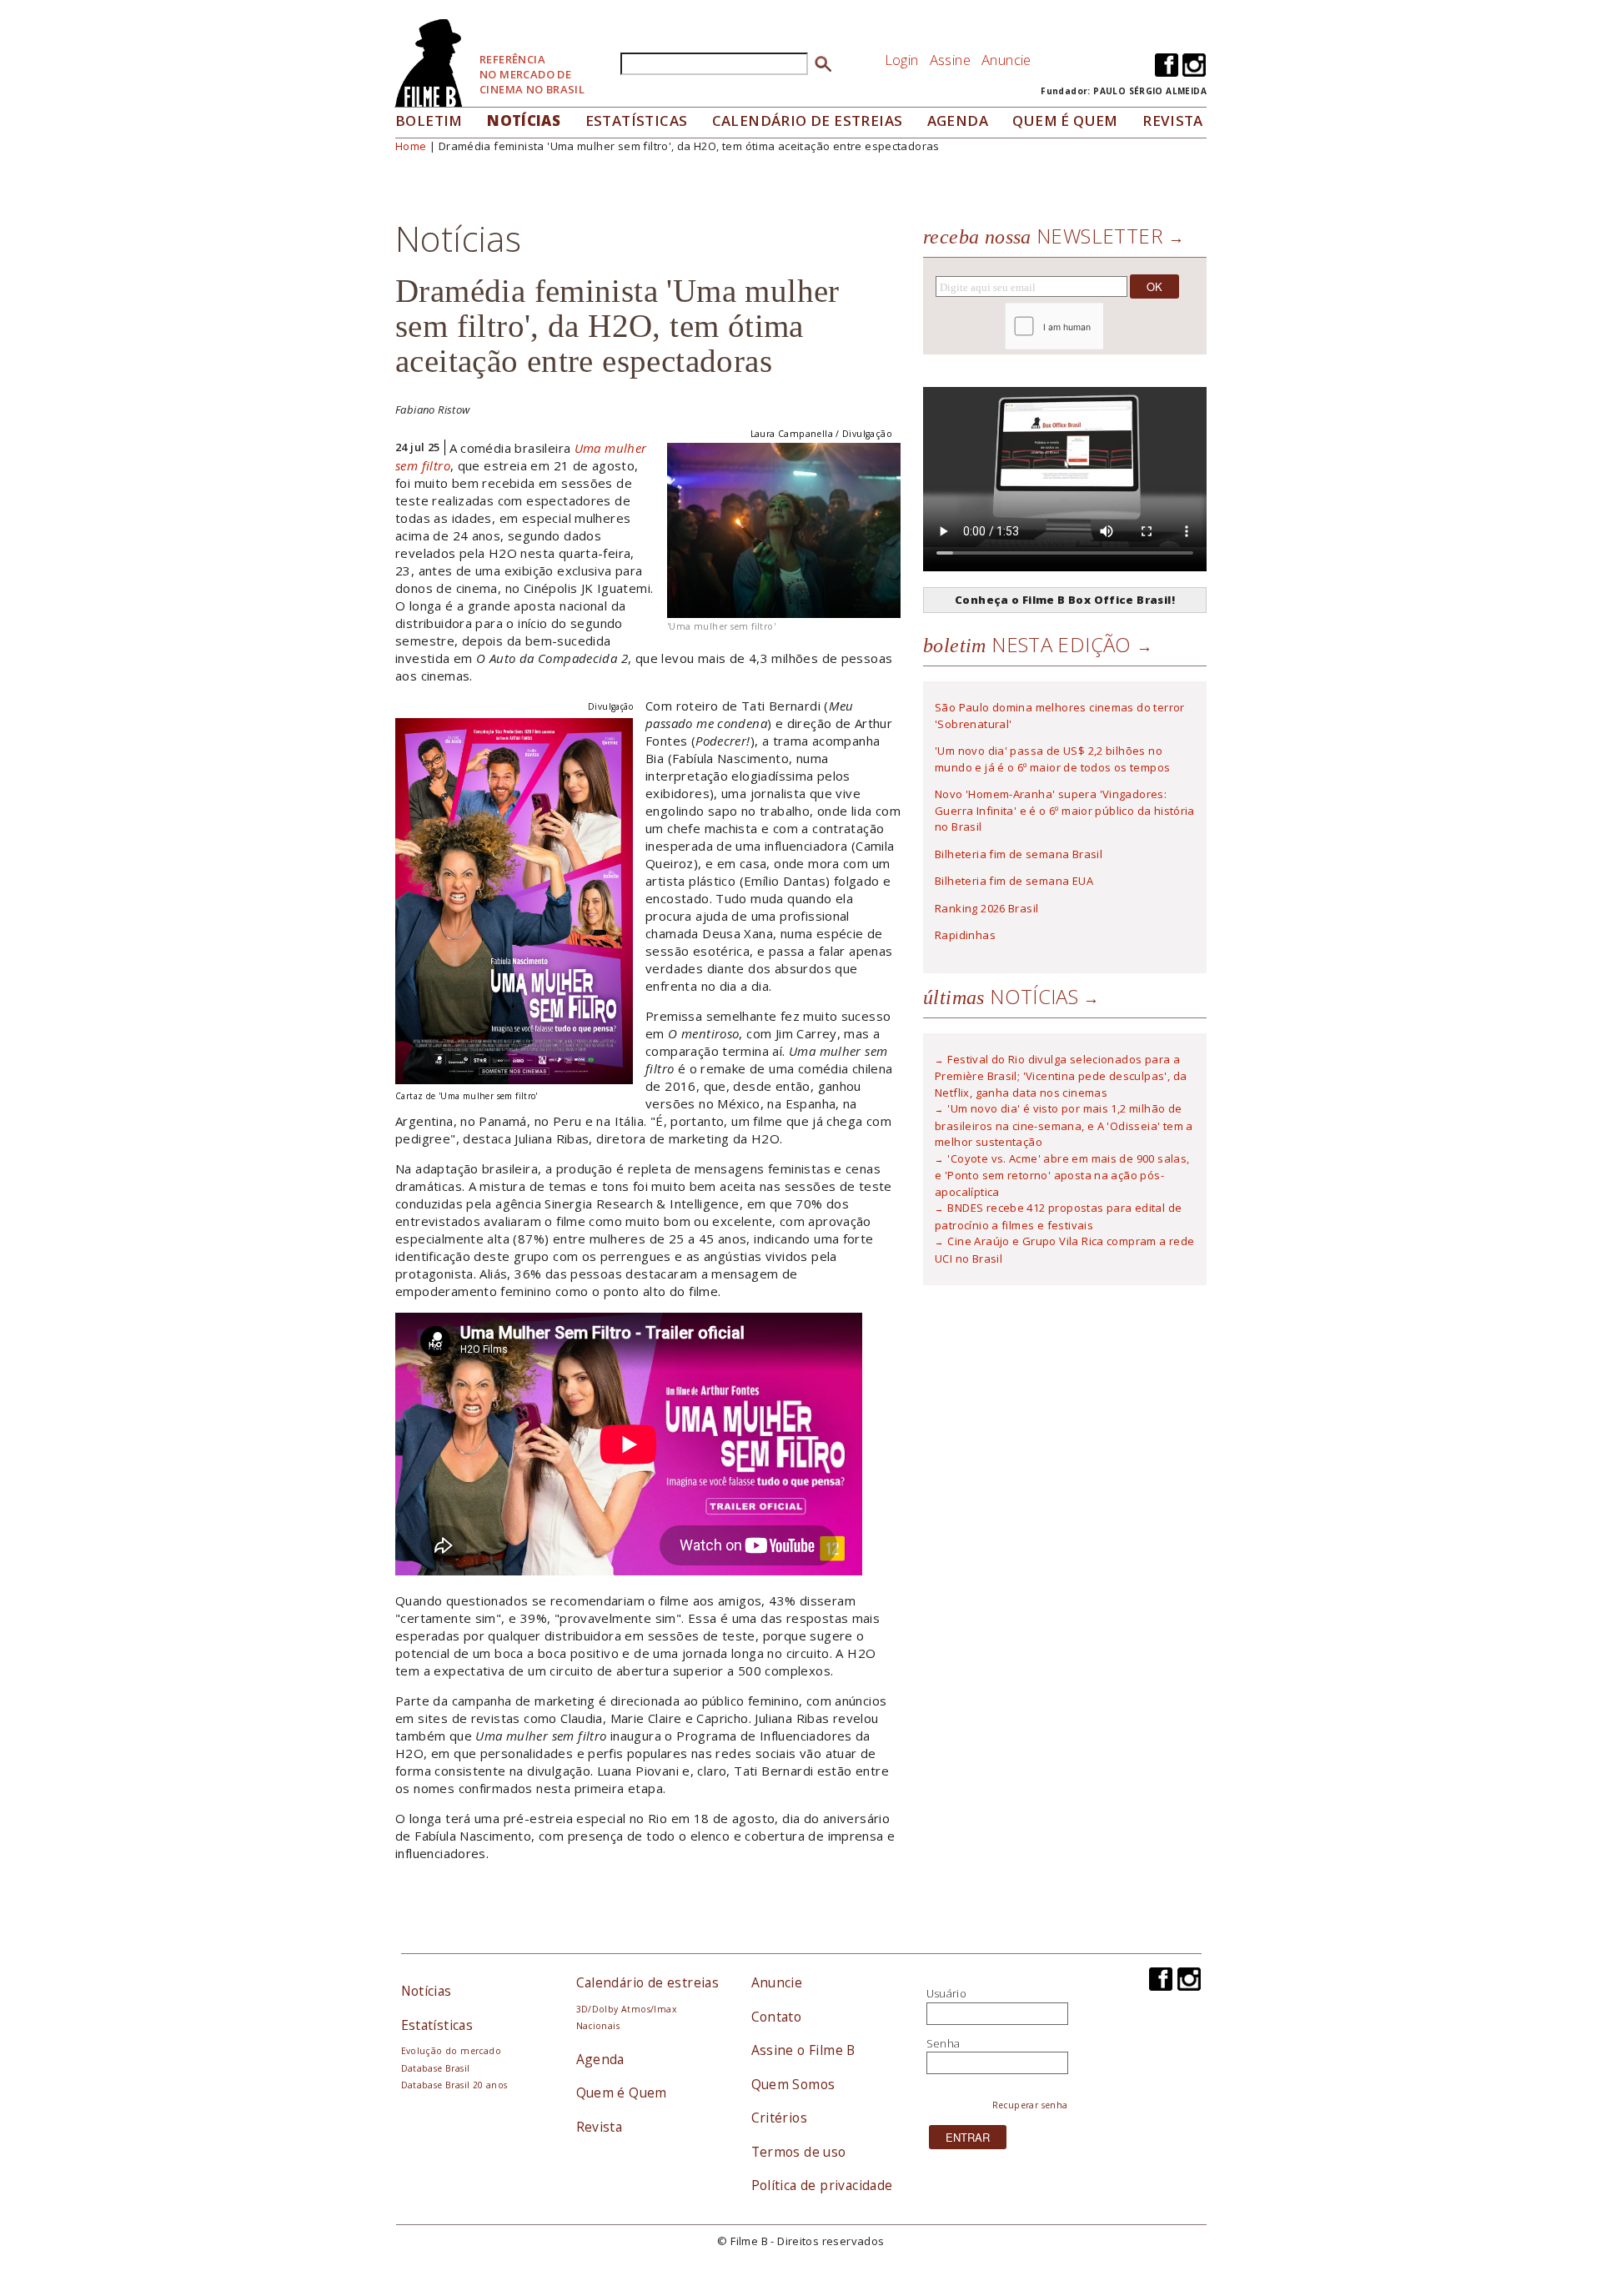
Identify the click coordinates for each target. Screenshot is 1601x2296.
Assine (950, 60)
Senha (944, 2043)
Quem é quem (1065, 121)
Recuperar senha (1030, 2105)
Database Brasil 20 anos (454, 2085)
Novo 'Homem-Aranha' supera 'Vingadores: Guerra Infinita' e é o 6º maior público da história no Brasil (1065, 810)
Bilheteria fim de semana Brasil (1019, 854)
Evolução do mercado (451, 2051)
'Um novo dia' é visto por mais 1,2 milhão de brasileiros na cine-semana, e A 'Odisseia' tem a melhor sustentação (1064, 1125)
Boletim (429, 121)
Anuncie (1006, 60)
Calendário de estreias (648, 1982)
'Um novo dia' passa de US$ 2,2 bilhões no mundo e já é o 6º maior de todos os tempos (1052, 759)
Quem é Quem (622, 2093)
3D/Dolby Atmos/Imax (626, 2009)
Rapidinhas (965, 935)
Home (411, 146)
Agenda (958, 121)
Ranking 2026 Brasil (986, 908)
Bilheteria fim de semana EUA (1014, 881)
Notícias (524, 121)
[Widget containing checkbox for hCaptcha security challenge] (1099, 327)
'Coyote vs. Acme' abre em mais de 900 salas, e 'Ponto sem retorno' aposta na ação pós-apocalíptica (1062, 1175)
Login (902, 60)
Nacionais (598, 2026)
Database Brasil (436, 2068)
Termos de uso (799, 2152)
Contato (777, 2017)
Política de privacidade (822, 2185)
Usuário (947, 1993)
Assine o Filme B (803, 2050)
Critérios (780, 2118)
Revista (1173, 121)
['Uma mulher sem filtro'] (784, 529)
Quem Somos (793, 2084)
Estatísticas (637, 121)
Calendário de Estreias (808, 121)
